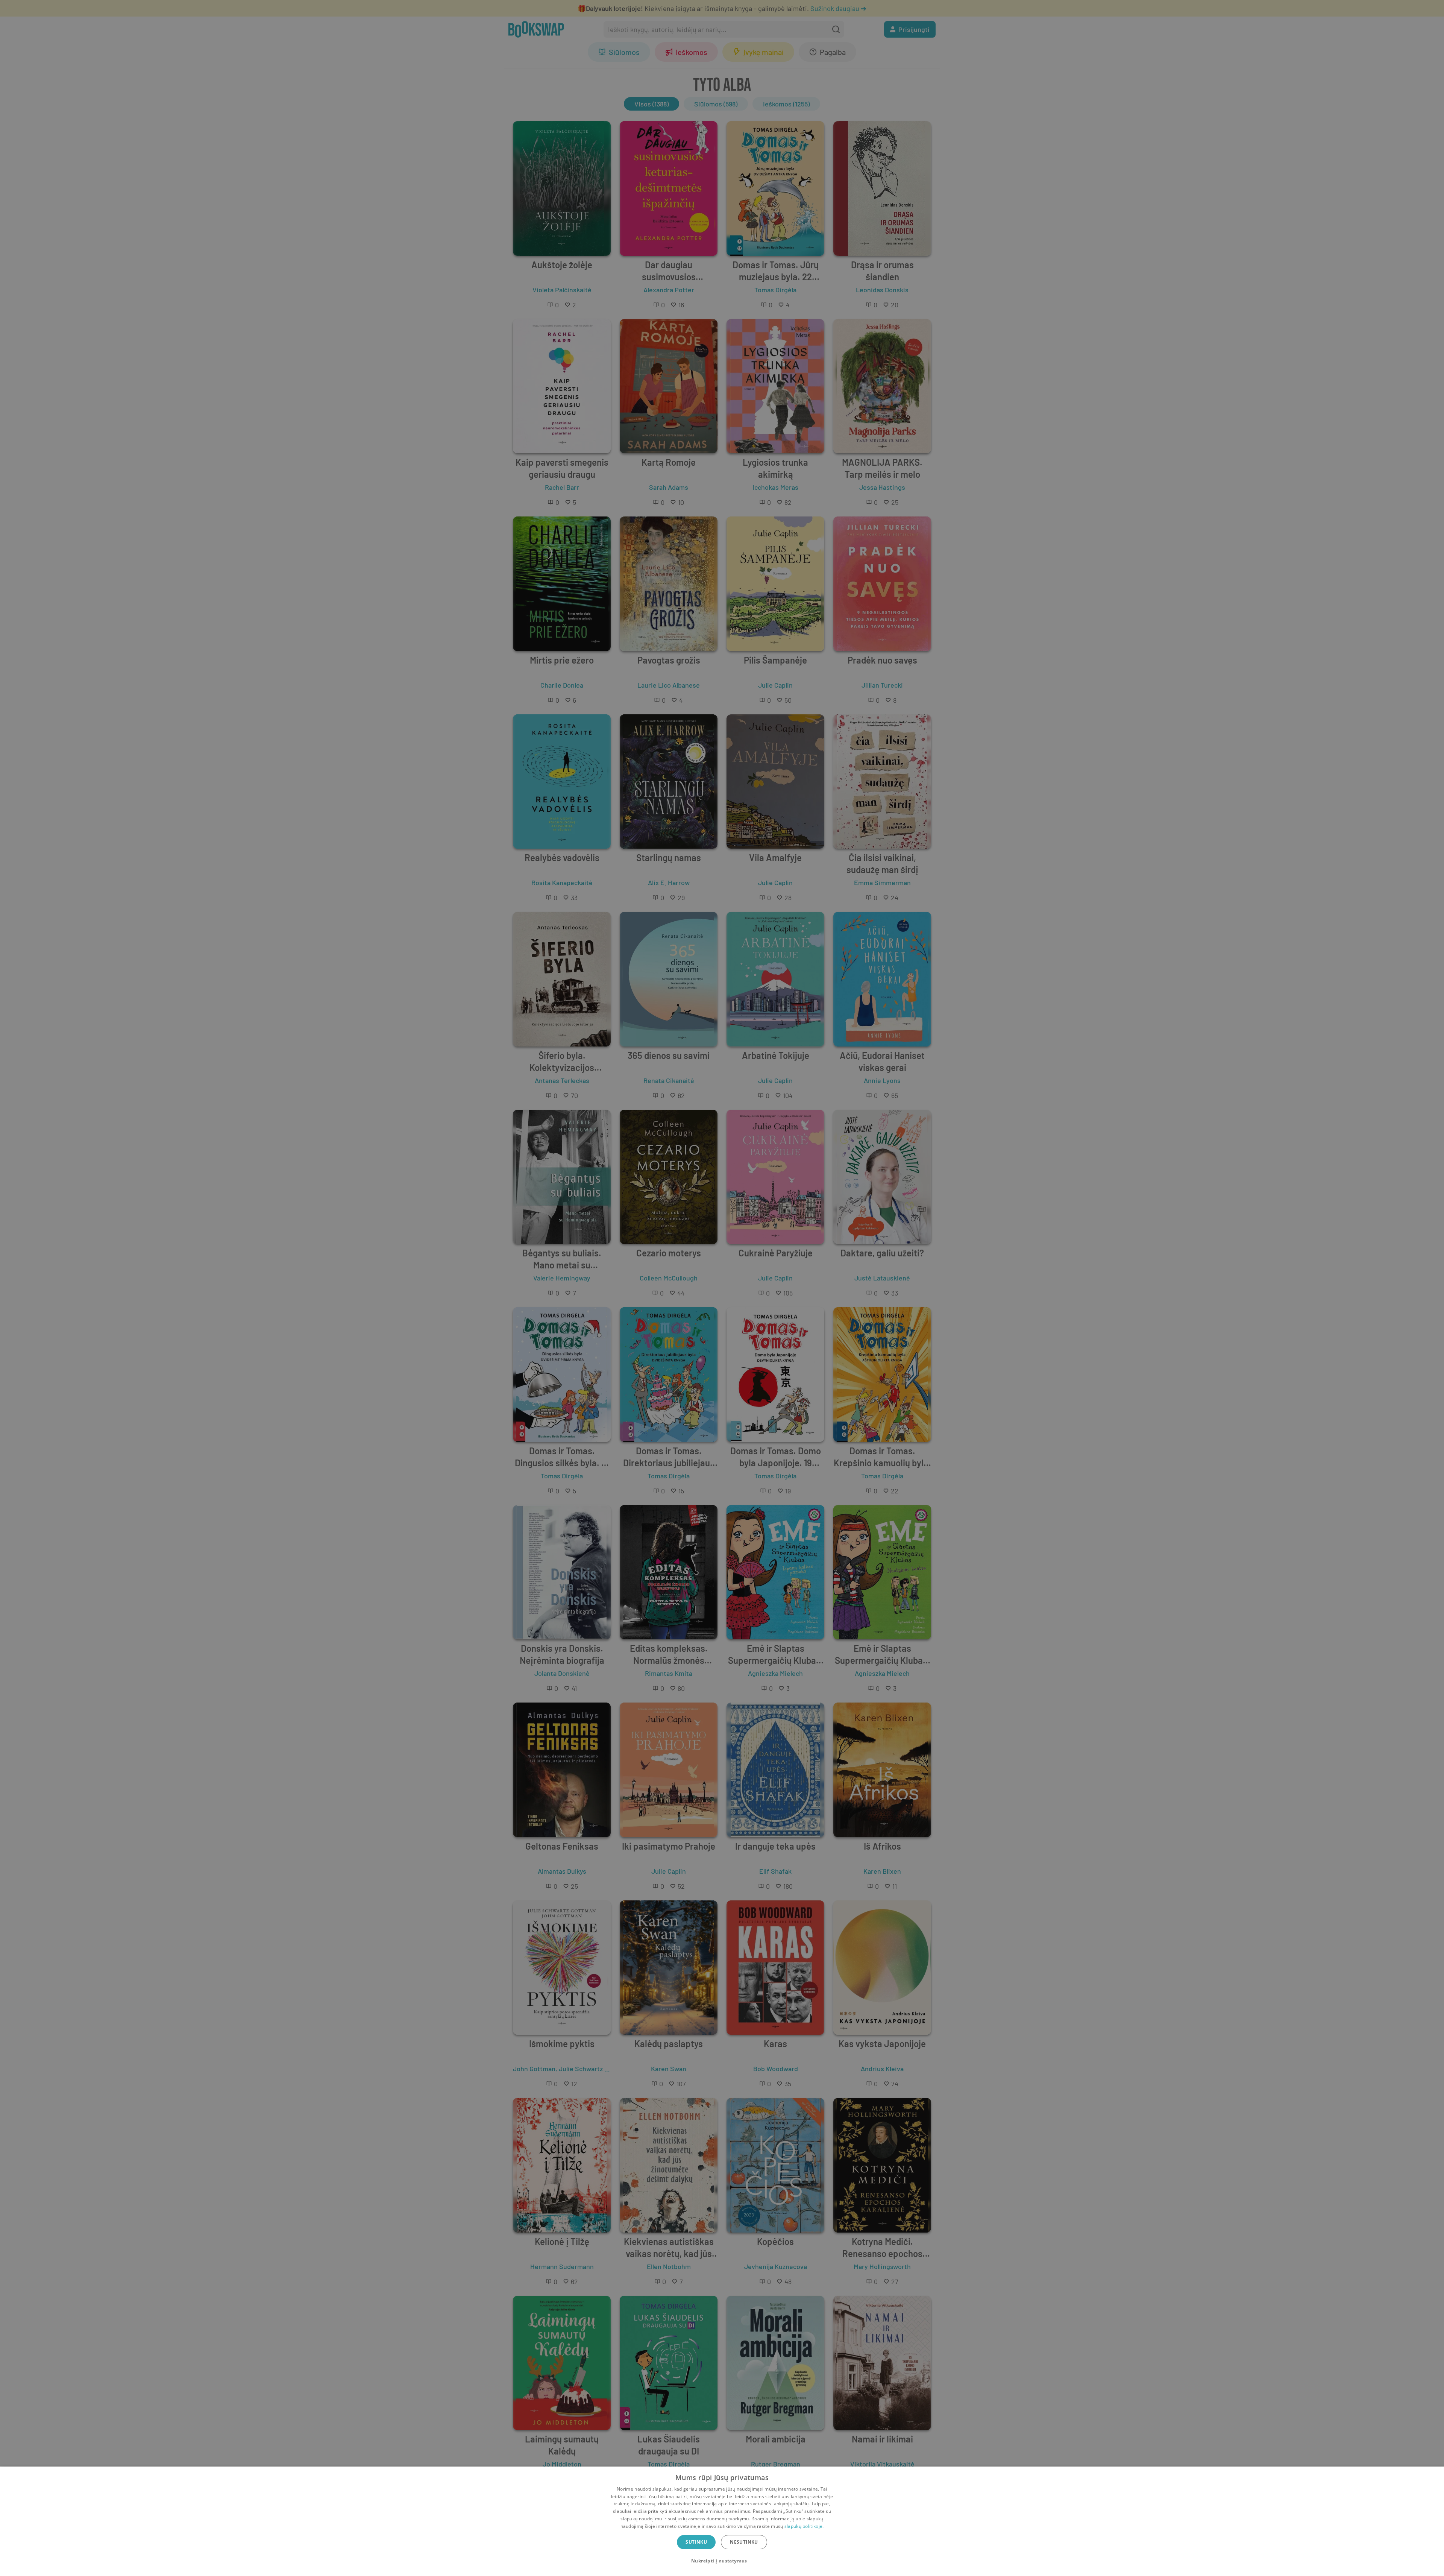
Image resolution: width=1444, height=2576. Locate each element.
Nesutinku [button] (744, 2542)
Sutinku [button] (696, 2542)
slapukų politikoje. (804, 2526)
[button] (722, 2561)
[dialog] (722, 2521)
